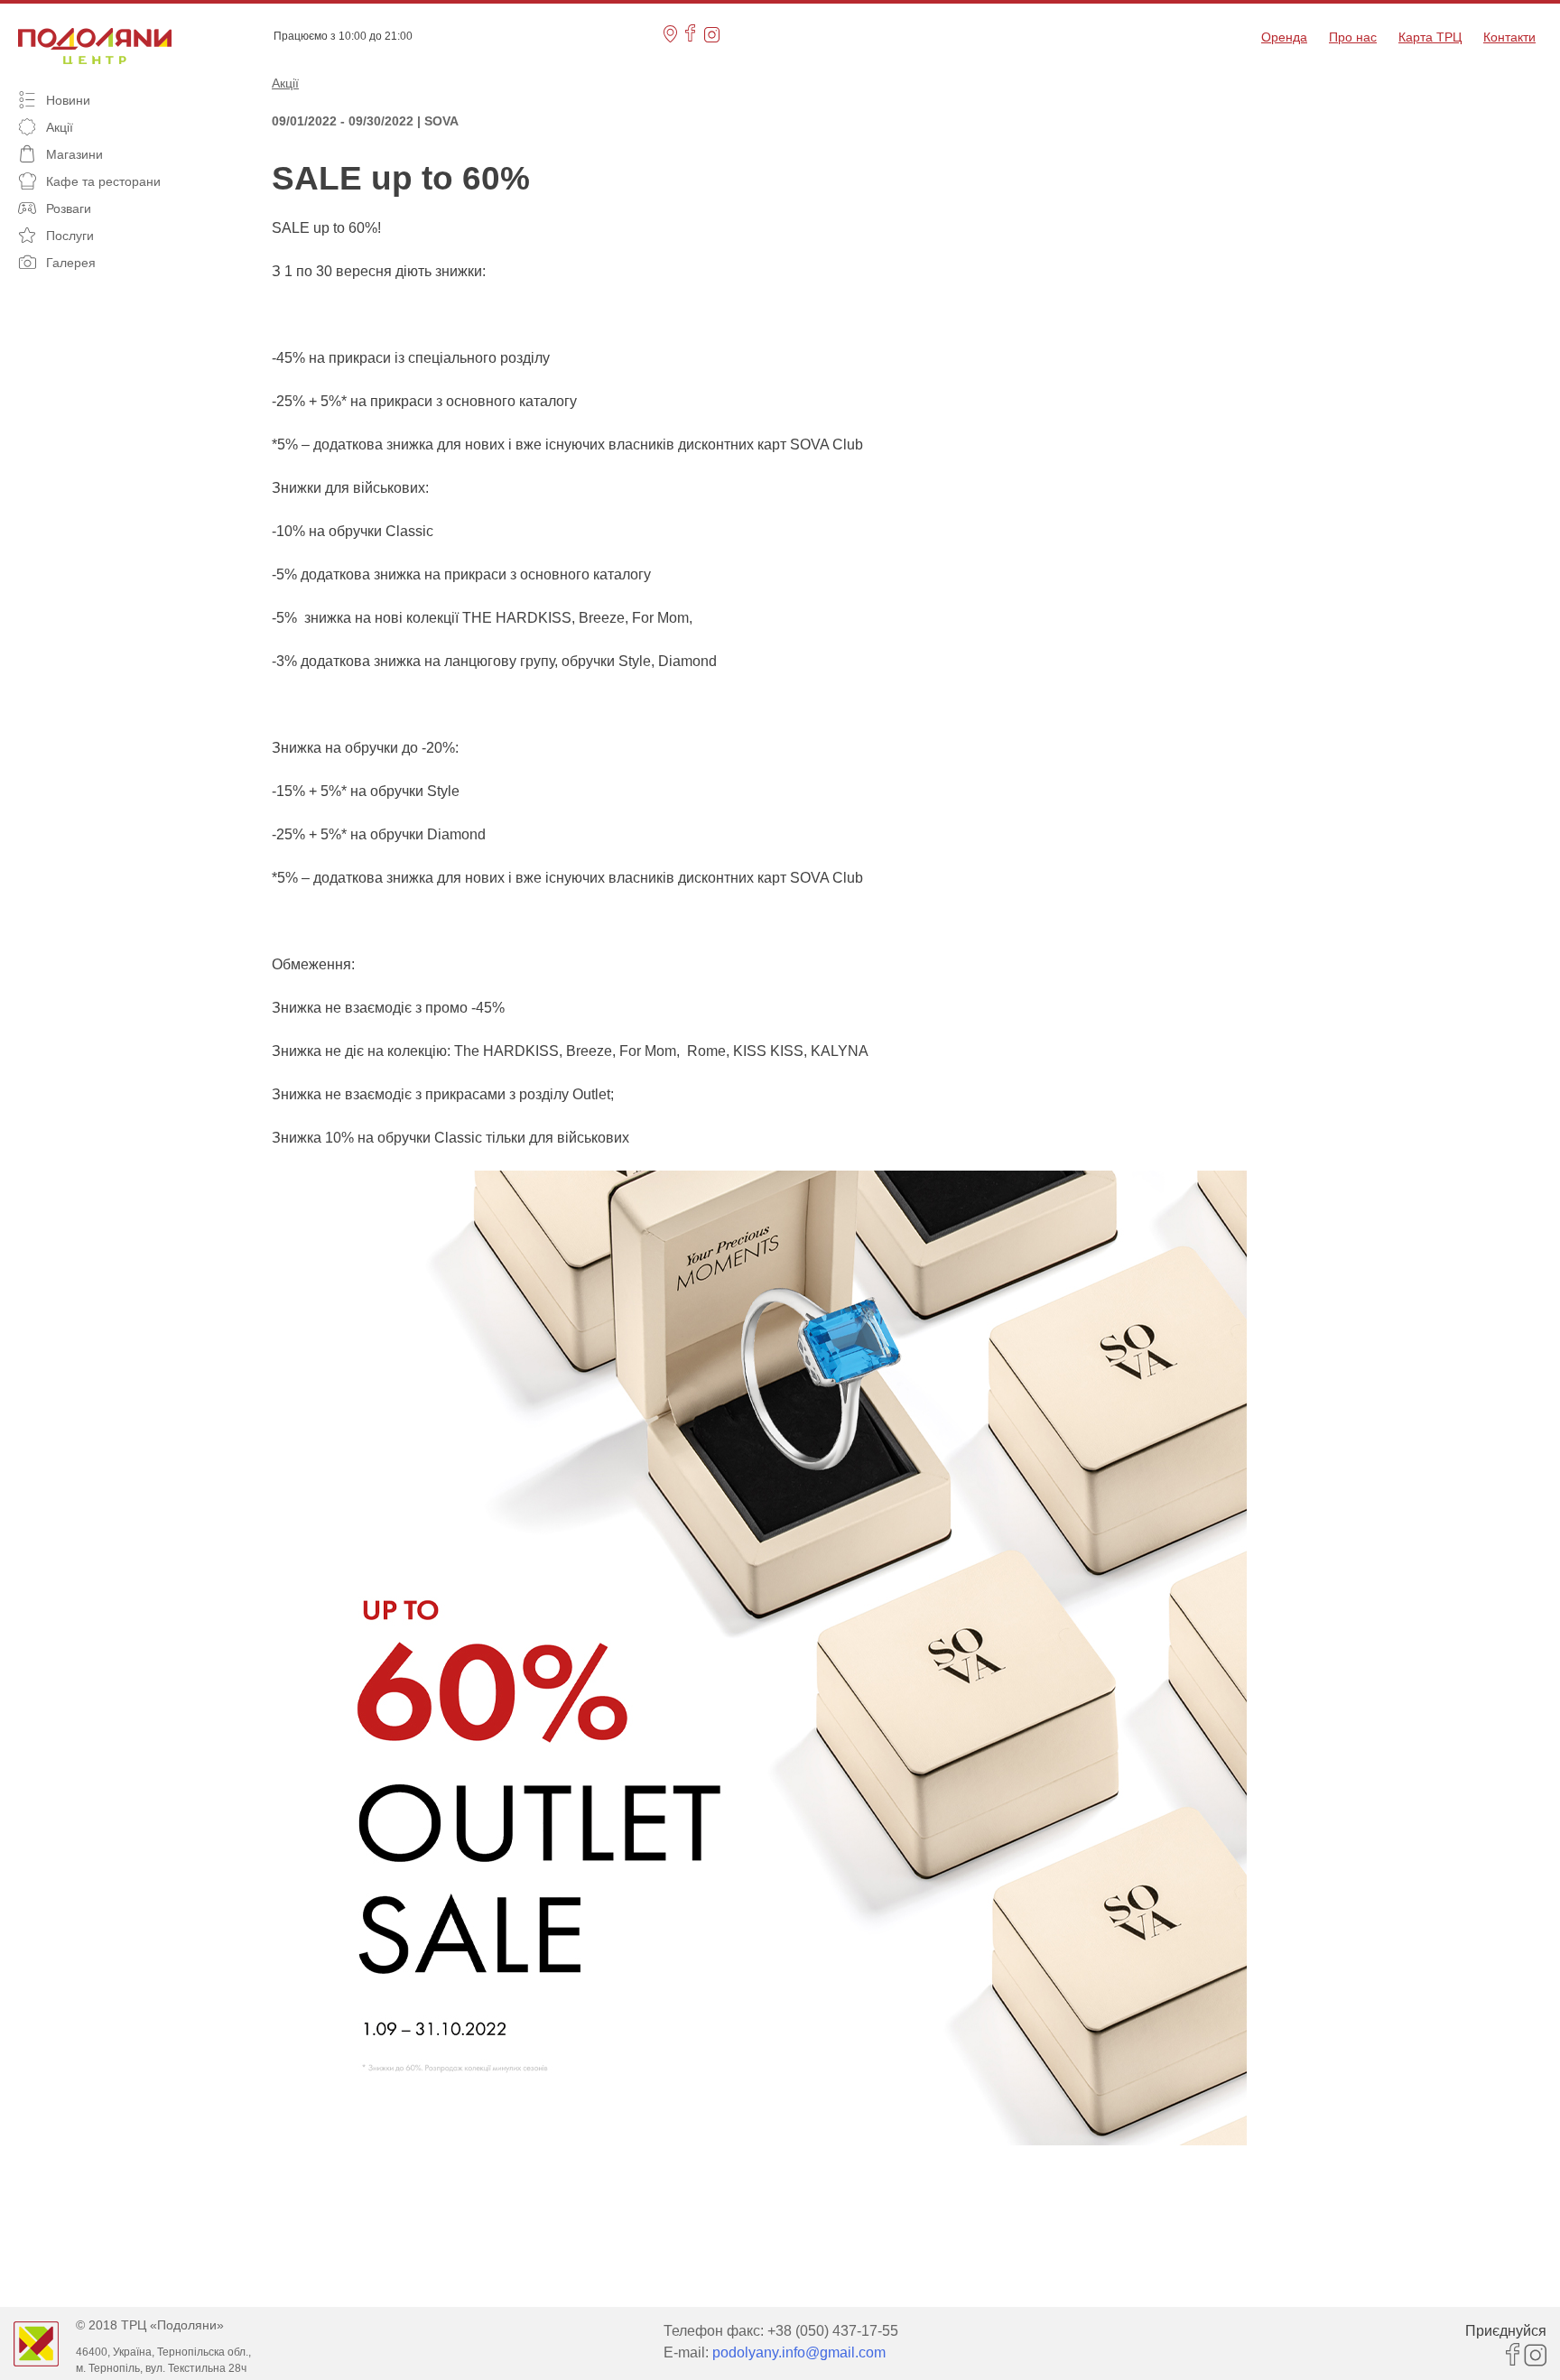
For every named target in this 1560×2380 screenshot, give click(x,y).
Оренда (1284, 37)
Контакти (1509, 37)
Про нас (1353, 37)
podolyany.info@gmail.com (799, 2352)
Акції (285, 83)
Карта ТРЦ (1430, 37)
